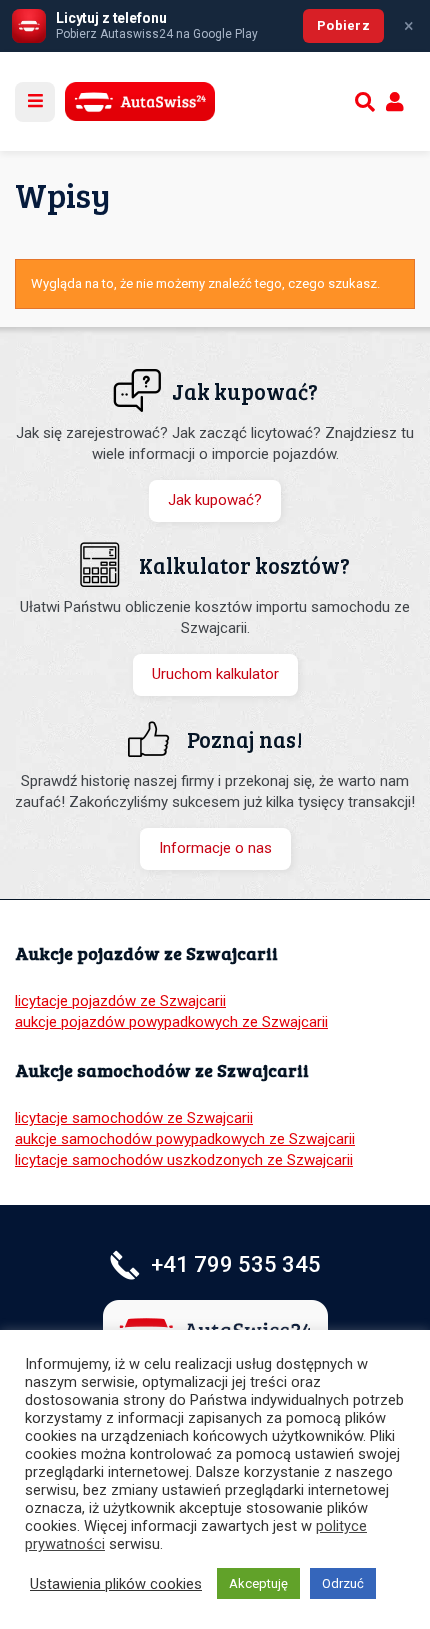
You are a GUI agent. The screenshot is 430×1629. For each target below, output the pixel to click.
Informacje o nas (215, 848)
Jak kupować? (215, 500)
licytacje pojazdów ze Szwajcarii (120, 1001)
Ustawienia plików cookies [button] (116, 1584)
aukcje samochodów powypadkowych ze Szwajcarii (185, 1139)
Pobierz (343, 25)
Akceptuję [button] (258, 1583)
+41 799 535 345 (236, 1264)
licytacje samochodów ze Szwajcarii (134, 1118)
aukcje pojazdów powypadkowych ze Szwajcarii (171, 1022)
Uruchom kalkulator (215, 674)
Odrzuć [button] (343, 1583)
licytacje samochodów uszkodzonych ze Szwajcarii (184, 1160)
